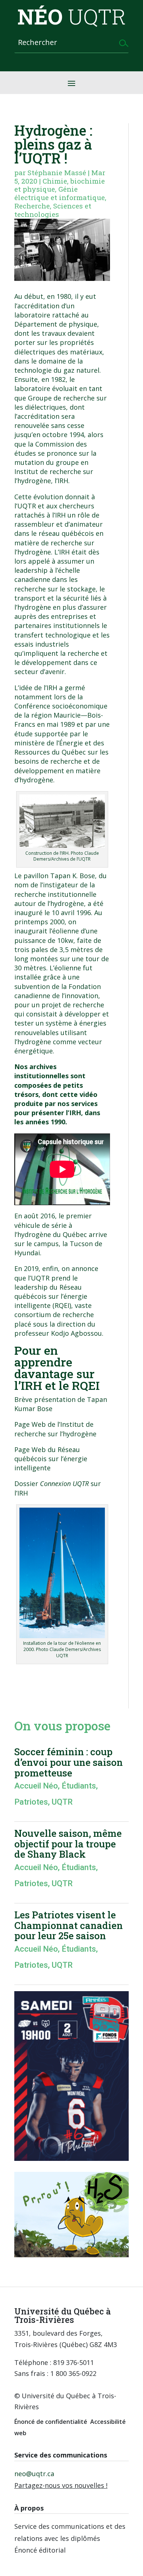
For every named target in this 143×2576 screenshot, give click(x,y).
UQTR (62, 1802)
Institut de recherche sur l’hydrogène (55, 1429)
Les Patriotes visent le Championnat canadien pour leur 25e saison (69, 1925)
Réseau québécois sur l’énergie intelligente (51, 1459)
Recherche (32, 206)
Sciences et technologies (53, 210)
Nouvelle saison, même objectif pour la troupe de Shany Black (68, 1844)
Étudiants (79, 1786)
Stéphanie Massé (57, 172)
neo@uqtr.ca (34, 2474)
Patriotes (31, 1802)
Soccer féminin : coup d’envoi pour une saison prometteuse (69, 1762)
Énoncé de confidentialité (51, 2422)
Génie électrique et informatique (60, 193)
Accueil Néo (36, 1786)
